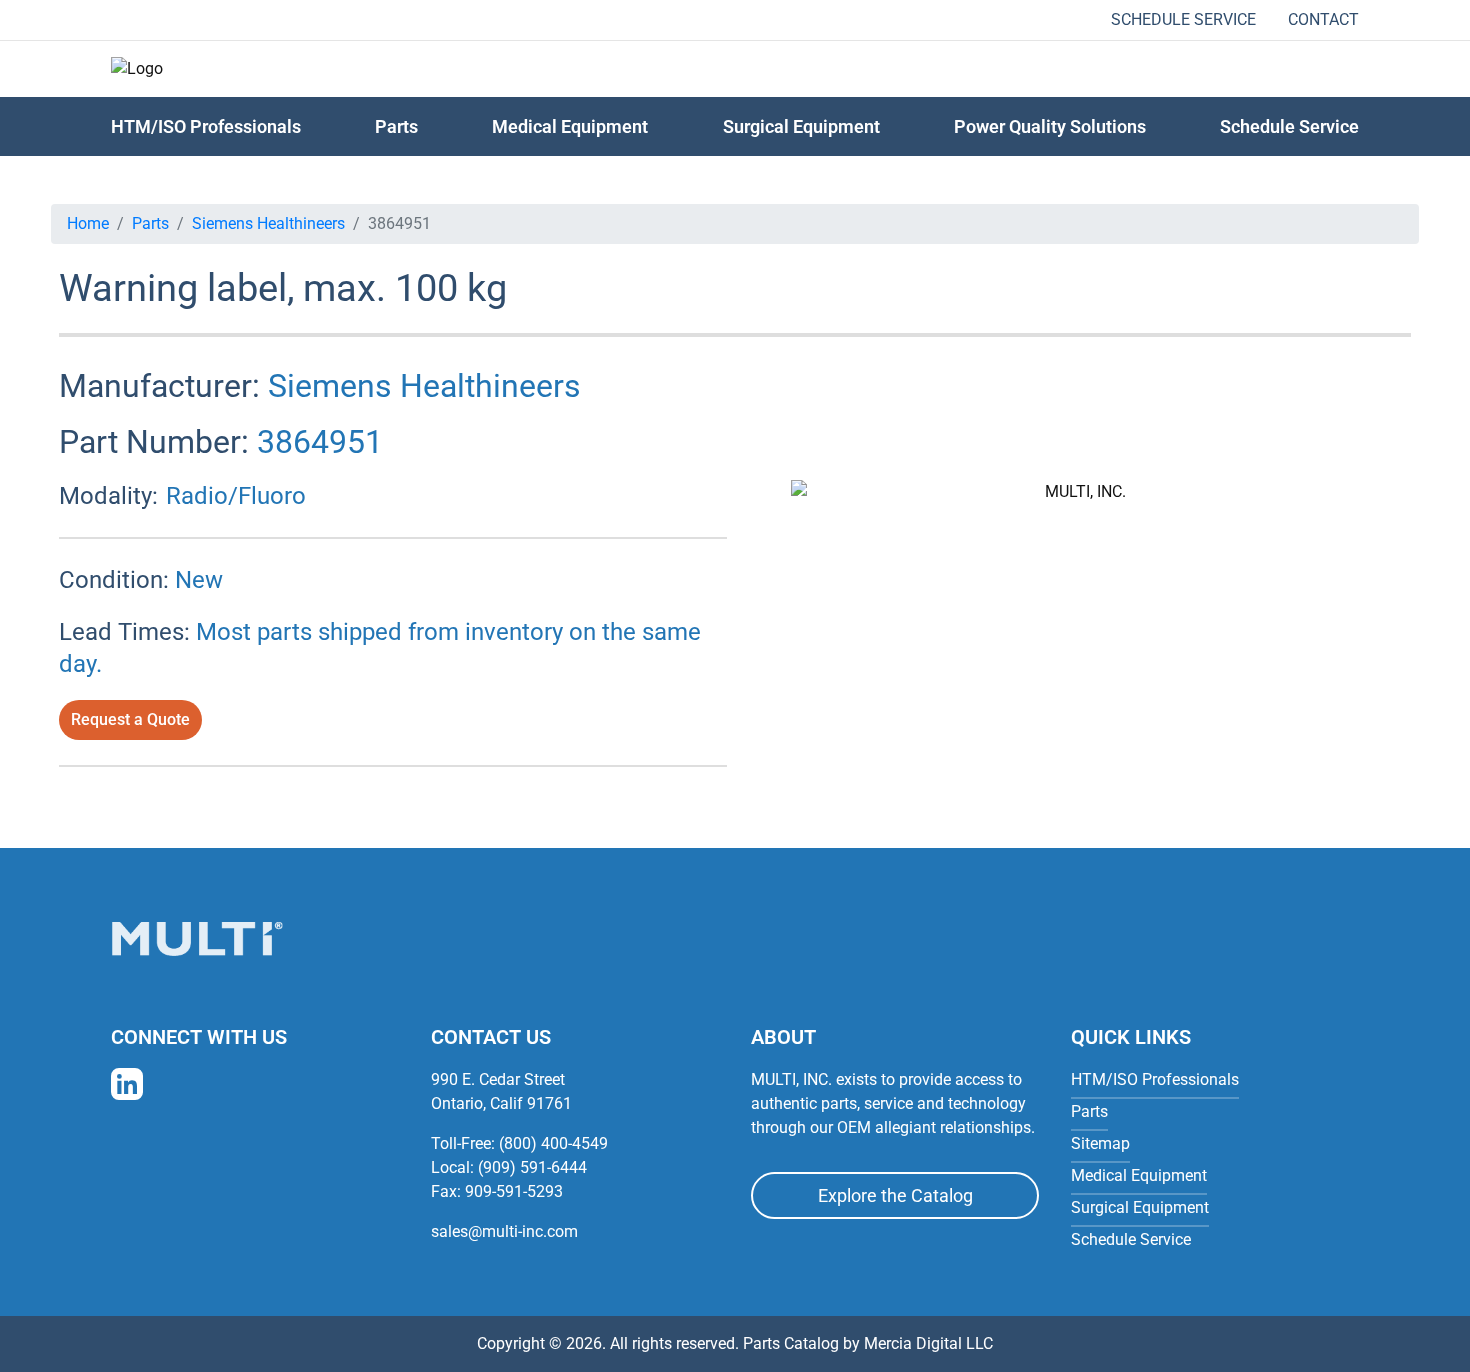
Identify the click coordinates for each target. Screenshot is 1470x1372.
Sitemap (1100, 1143)
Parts (150, 223)
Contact (1323, 19)
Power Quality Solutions (1050, 126)
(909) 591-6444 (532, 1167)
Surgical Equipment (801, 126)
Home (88, 223)
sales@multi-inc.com (504, 1231)
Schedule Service (1183, 19)
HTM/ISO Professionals (206, 126)
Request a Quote (130, 719)
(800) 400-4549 (553, 1143)
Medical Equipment (570, 126)
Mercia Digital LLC (928, 1343)
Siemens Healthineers (268, 223)
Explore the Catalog (895, 1195)
